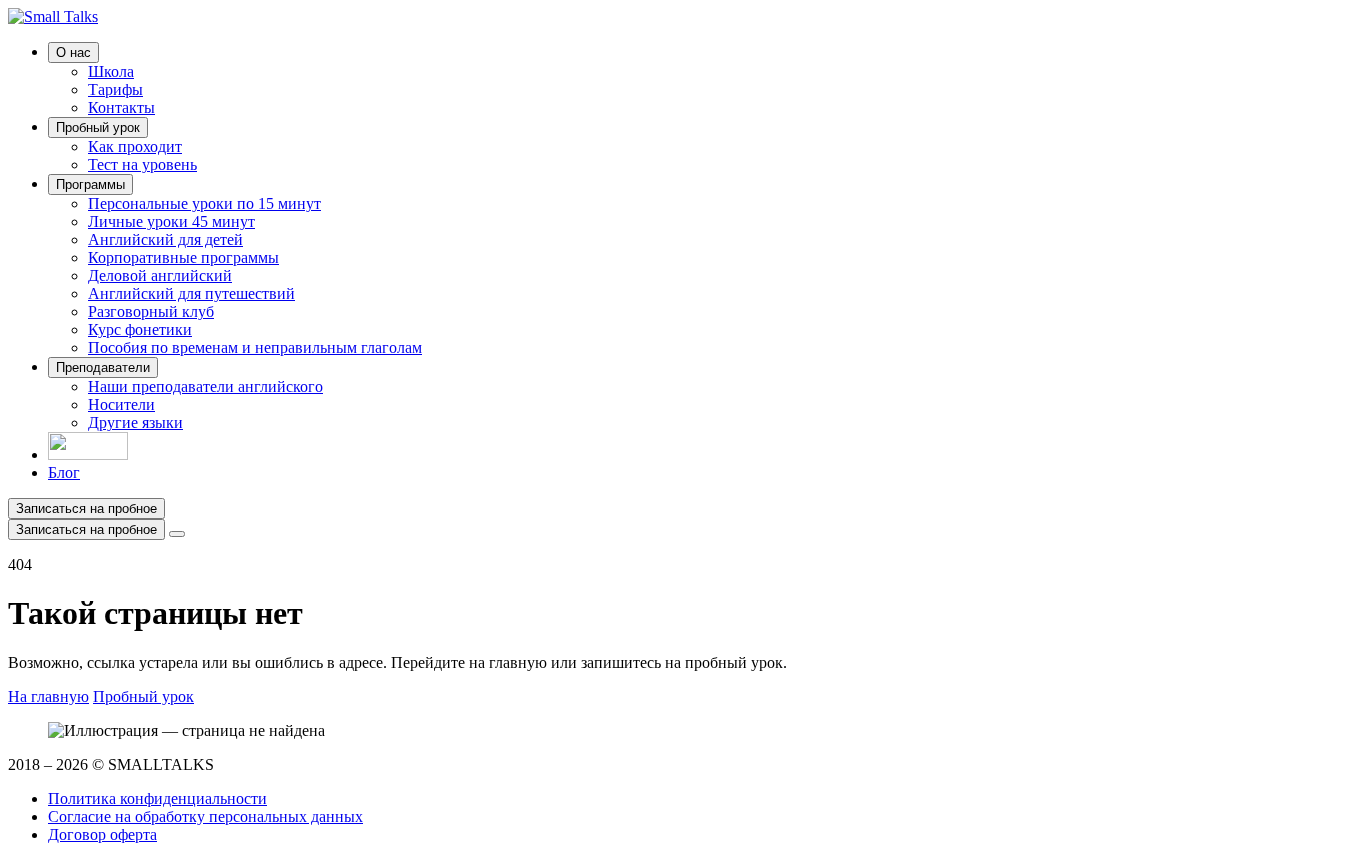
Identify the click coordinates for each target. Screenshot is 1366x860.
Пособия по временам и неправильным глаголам (255, 347)
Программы (90, 184)
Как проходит (135, 146)
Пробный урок (98, 127)
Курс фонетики (140, 329)
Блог (64, 472)
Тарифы (115, 89)
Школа (111, 71)
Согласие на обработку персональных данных (205, 816)
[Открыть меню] (177, 534)
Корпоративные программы (183, 257)
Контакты (121, 107)
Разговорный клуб (151, 311)
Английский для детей (165, 239)
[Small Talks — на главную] (53, 16)
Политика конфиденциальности (157, 798)
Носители (121, 404)
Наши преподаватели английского (205, 386)
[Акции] (88, 454)
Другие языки (135, 422)
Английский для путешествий (191, 293)
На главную (48, 696)
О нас (73, 52)
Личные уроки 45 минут (171, 221)
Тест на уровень (142, 164)
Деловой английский (160, 275)
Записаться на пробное (86, 508)
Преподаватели (103, 367)
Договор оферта (102, 834)
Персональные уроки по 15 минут (204, 203)
